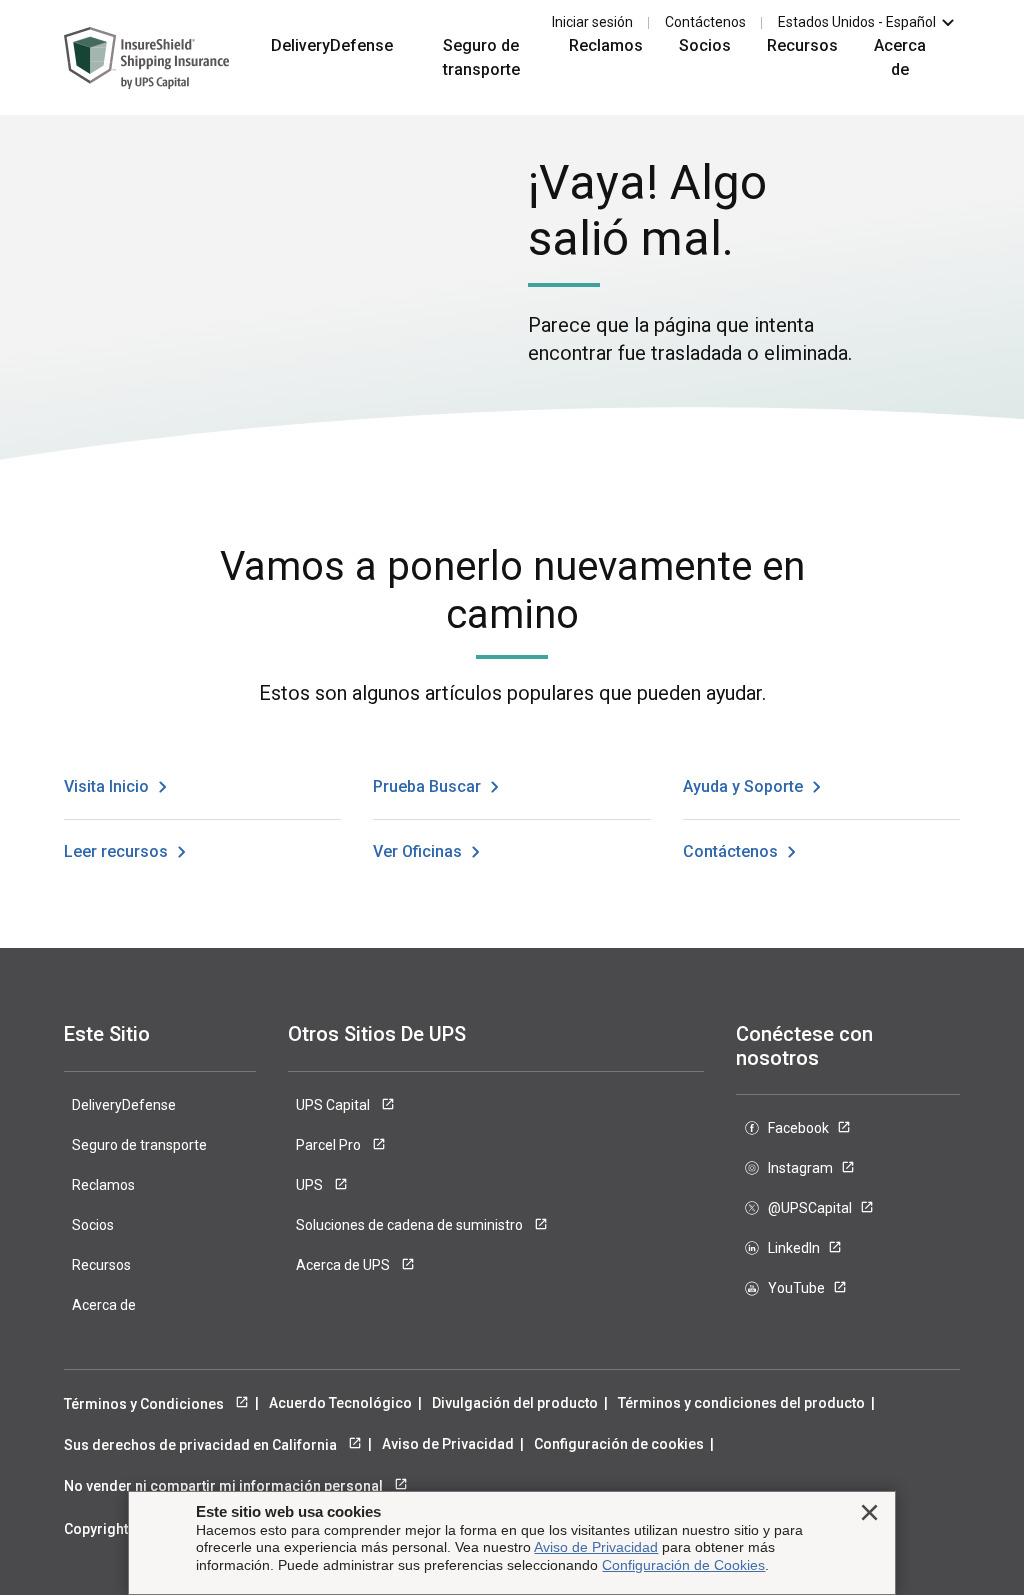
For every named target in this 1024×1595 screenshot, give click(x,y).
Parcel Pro (330, 1145)
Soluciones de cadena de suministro (411, 1225)
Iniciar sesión (592, 22)
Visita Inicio (106, 786)
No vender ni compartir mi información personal (225, 1486)
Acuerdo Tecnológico (340, 1403)
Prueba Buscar (427, 786)
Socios (705, 45)
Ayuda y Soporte (743, 786)
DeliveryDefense (332, 45)
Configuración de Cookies (683, 1565)
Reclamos (606, 45)
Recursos (802, 45)
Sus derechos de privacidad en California (202, 1445)
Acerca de (900, 57)
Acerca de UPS (344, 1265)
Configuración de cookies (619, 1444)
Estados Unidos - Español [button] (857, 22)
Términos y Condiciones (145, 1404)
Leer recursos (116, 851)
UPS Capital (334, 1105)
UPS (311, 1185)
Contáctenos (705, 22)
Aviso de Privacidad (448, 1444)
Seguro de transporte (481, 57)
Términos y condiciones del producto (741, 1403)
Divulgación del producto (515, 1403)
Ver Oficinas (417, 851)
